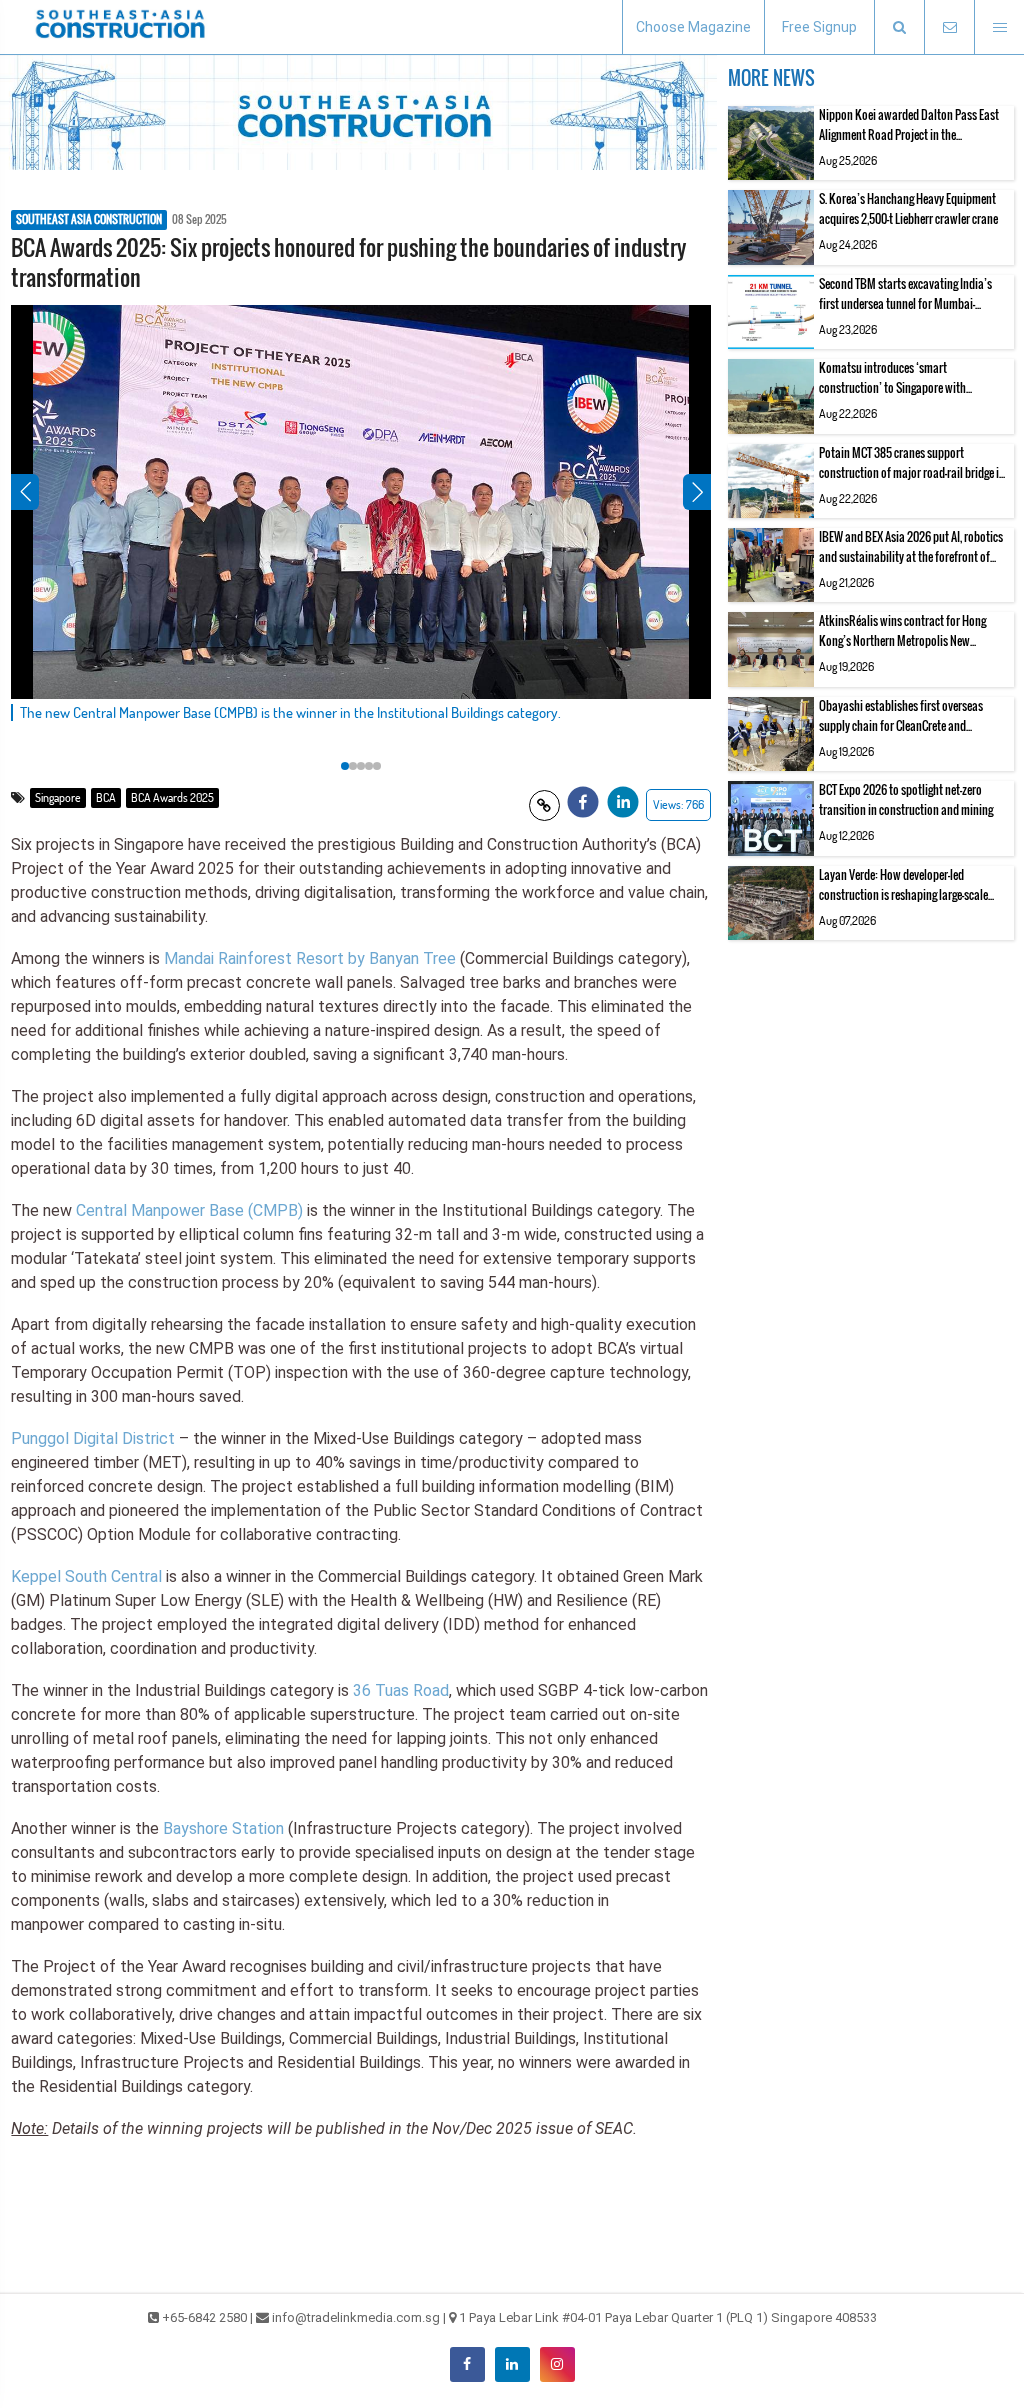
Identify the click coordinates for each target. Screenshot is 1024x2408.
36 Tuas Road (401, 1690)
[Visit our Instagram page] (557, 2364)
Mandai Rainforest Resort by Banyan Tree (310, 958)
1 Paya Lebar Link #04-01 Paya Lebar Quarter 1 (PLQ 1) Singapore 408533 (668, 2317)
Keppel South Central (86, 1576)
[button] (899, 27)
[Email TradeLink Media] (949, 27)
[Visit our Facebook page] (467, 2364)
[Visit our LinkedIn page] (512, 2364)
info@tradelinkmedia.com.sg (356, 2317)
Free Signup (819, 27)
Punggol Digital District (93, 1438)
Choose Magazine (693, 27)
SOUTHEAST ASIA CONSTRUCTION (89, 220)
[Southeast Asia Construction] (120, 27)
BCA (106, 797)
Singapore (58, 797)
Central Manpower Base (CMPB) (189, 1210)
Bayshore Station (223, 1828)
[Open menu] (999, 27)
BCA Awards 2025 (172, 797)
